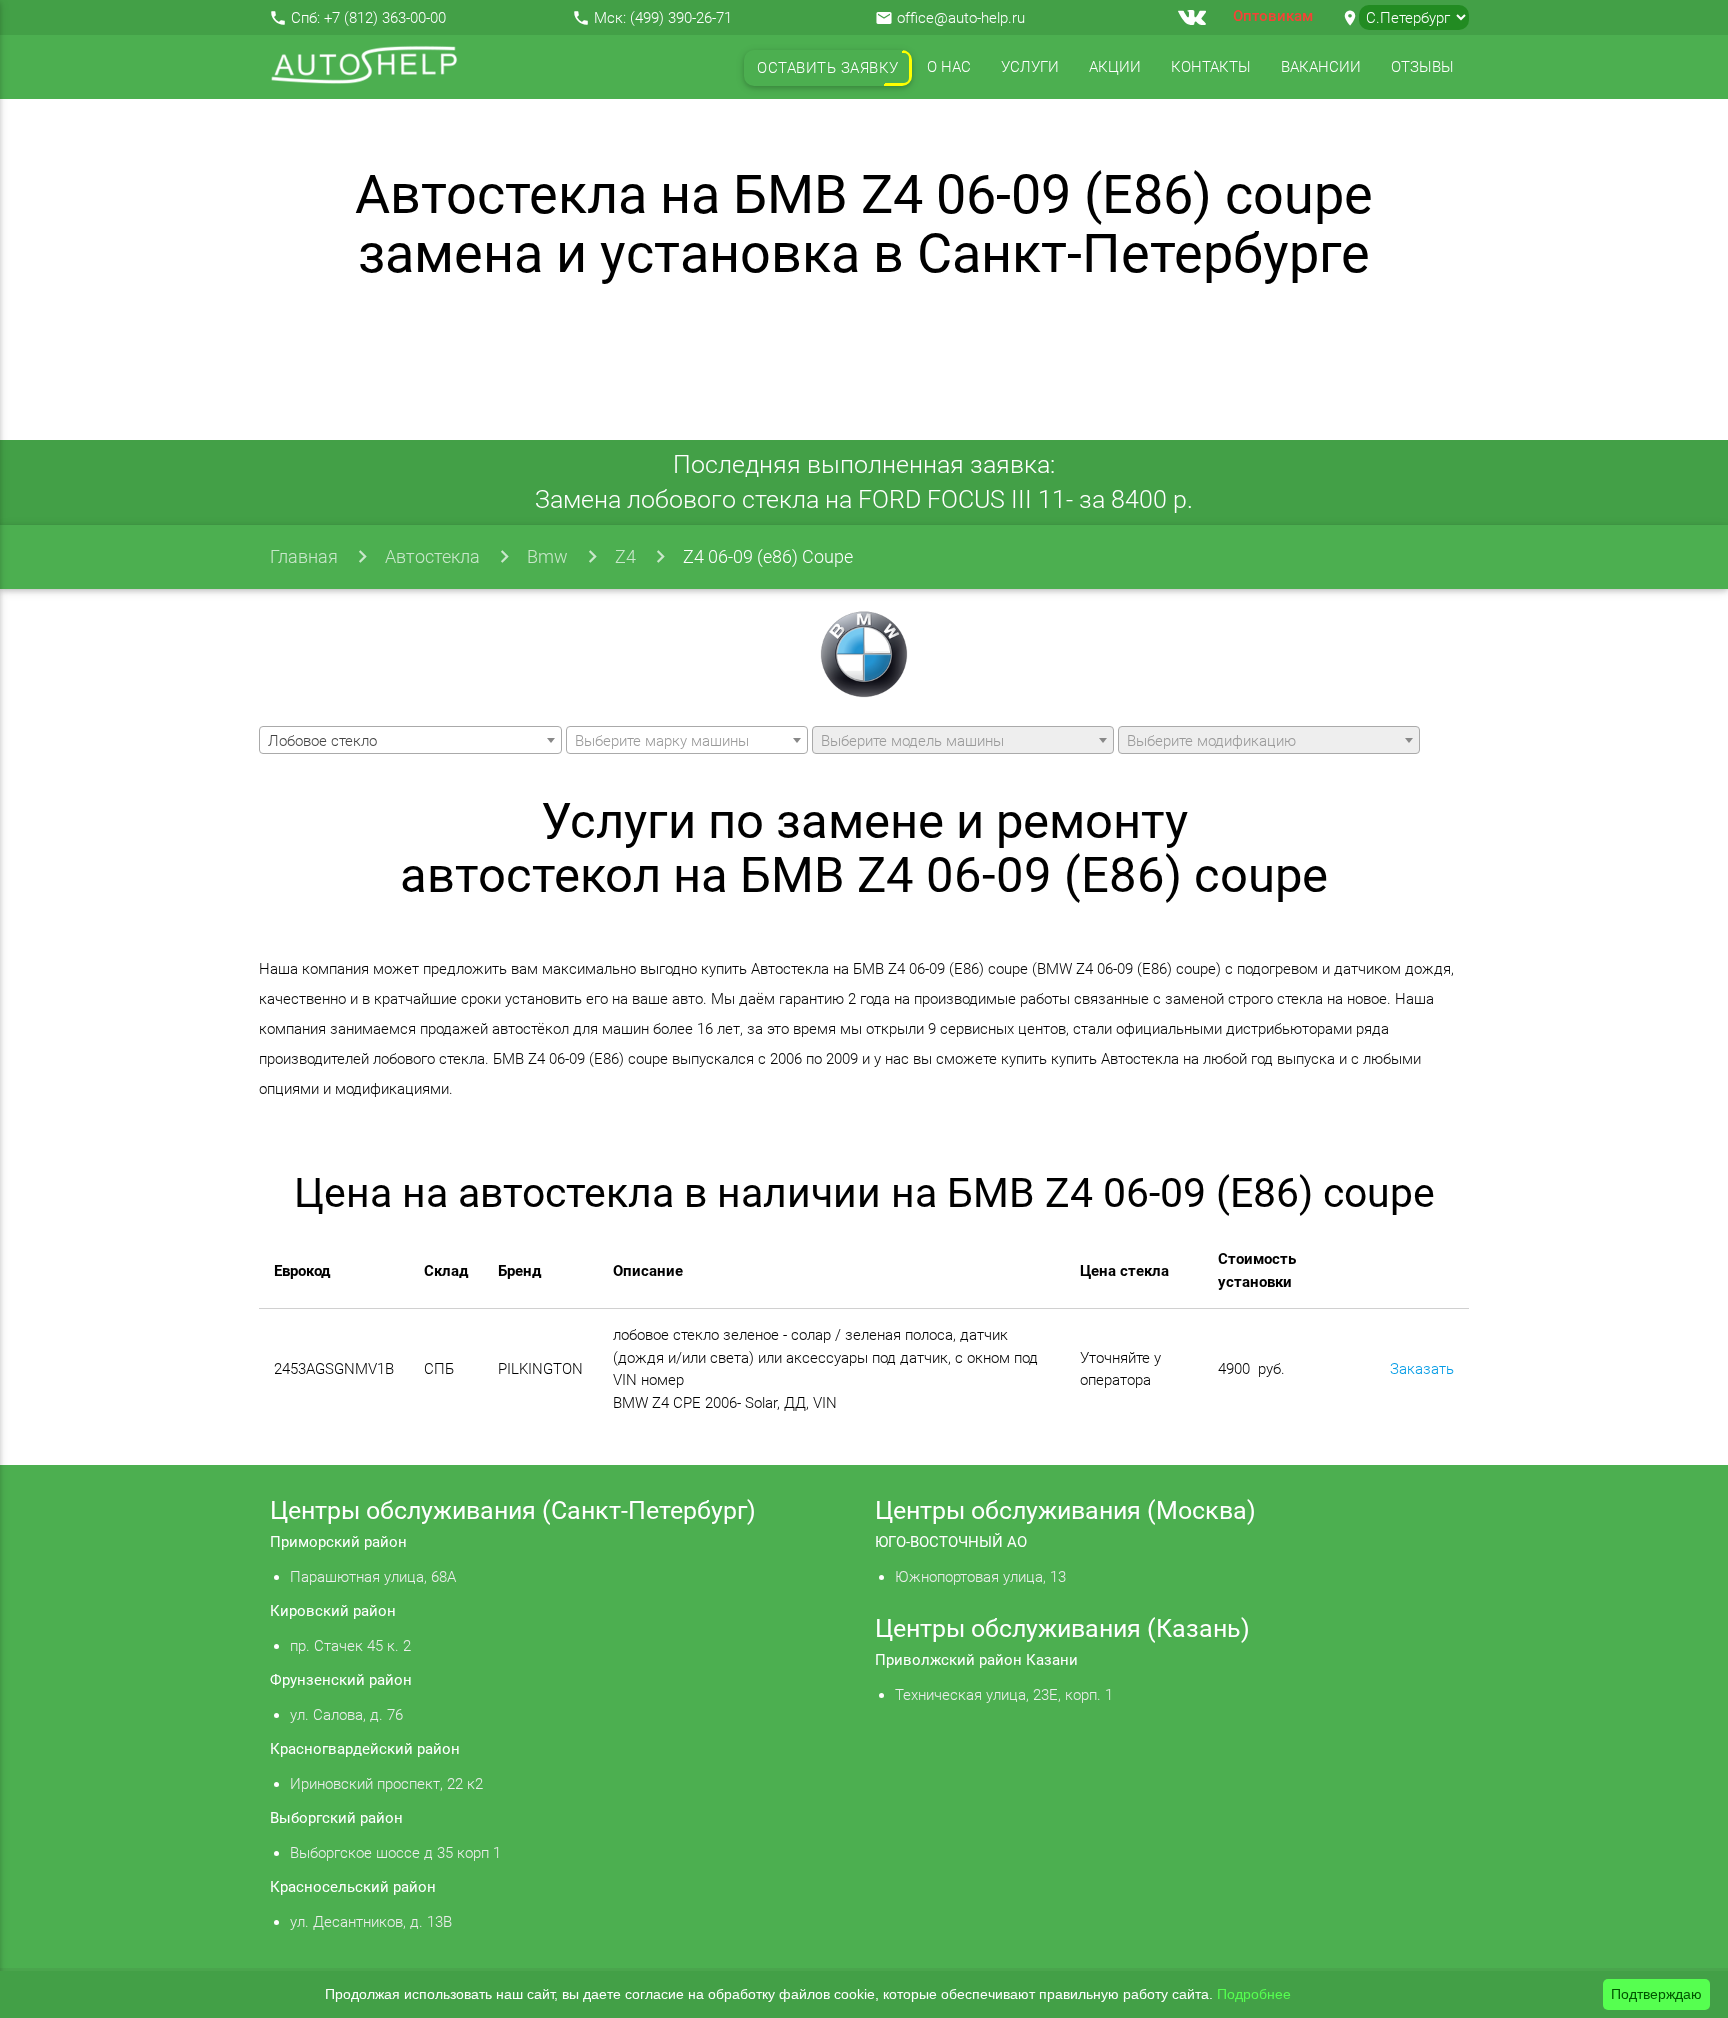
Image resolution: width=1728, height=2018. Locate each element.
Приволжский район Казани (976, 1660)
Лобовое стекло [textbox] (322, 741)
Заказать (1422, 1369)
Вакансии (1321, 67)
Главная (304, 556)
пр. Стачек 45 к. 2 (350, 1646)
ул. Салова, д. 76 (346, 1715)
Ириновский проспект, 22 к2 (386, 1784)
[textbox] (687, 741)
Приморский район (338, 1542)
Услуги (1030, 67)
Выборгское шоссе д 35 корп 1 (395, 1853)
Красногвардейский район (365, 1749)
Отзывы (1422, 67)
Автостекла (432, 556)
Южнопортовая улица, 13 (980, 1577)
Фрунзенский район (341, 1680)
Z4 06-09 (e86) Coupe (768, 556)
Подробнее (1254, 1994)
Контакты (1211, 67)
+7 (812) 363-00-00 (385, 18)
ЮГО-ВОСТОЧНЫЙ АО (951, 1542)
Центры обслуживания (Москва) (1065, 1510)
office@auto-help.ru (961, 18)
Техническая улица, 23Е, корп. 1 (1004, 1695)
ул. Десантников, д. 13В (371, 1922)
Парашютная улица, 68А (373, 1577)
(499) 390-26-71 (681, 18)
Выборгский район (336, 1818)
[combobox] (410, 740)
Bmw (547, 556)
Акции (1115, 67)
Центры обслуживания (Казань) (1062, 1628)
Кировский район (333, 1611)
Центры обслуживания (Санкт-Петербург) (513, 1510)
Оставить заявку (828, 68)
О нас (949, 67)
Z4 (625, 556)
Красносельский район (353, 1887)
